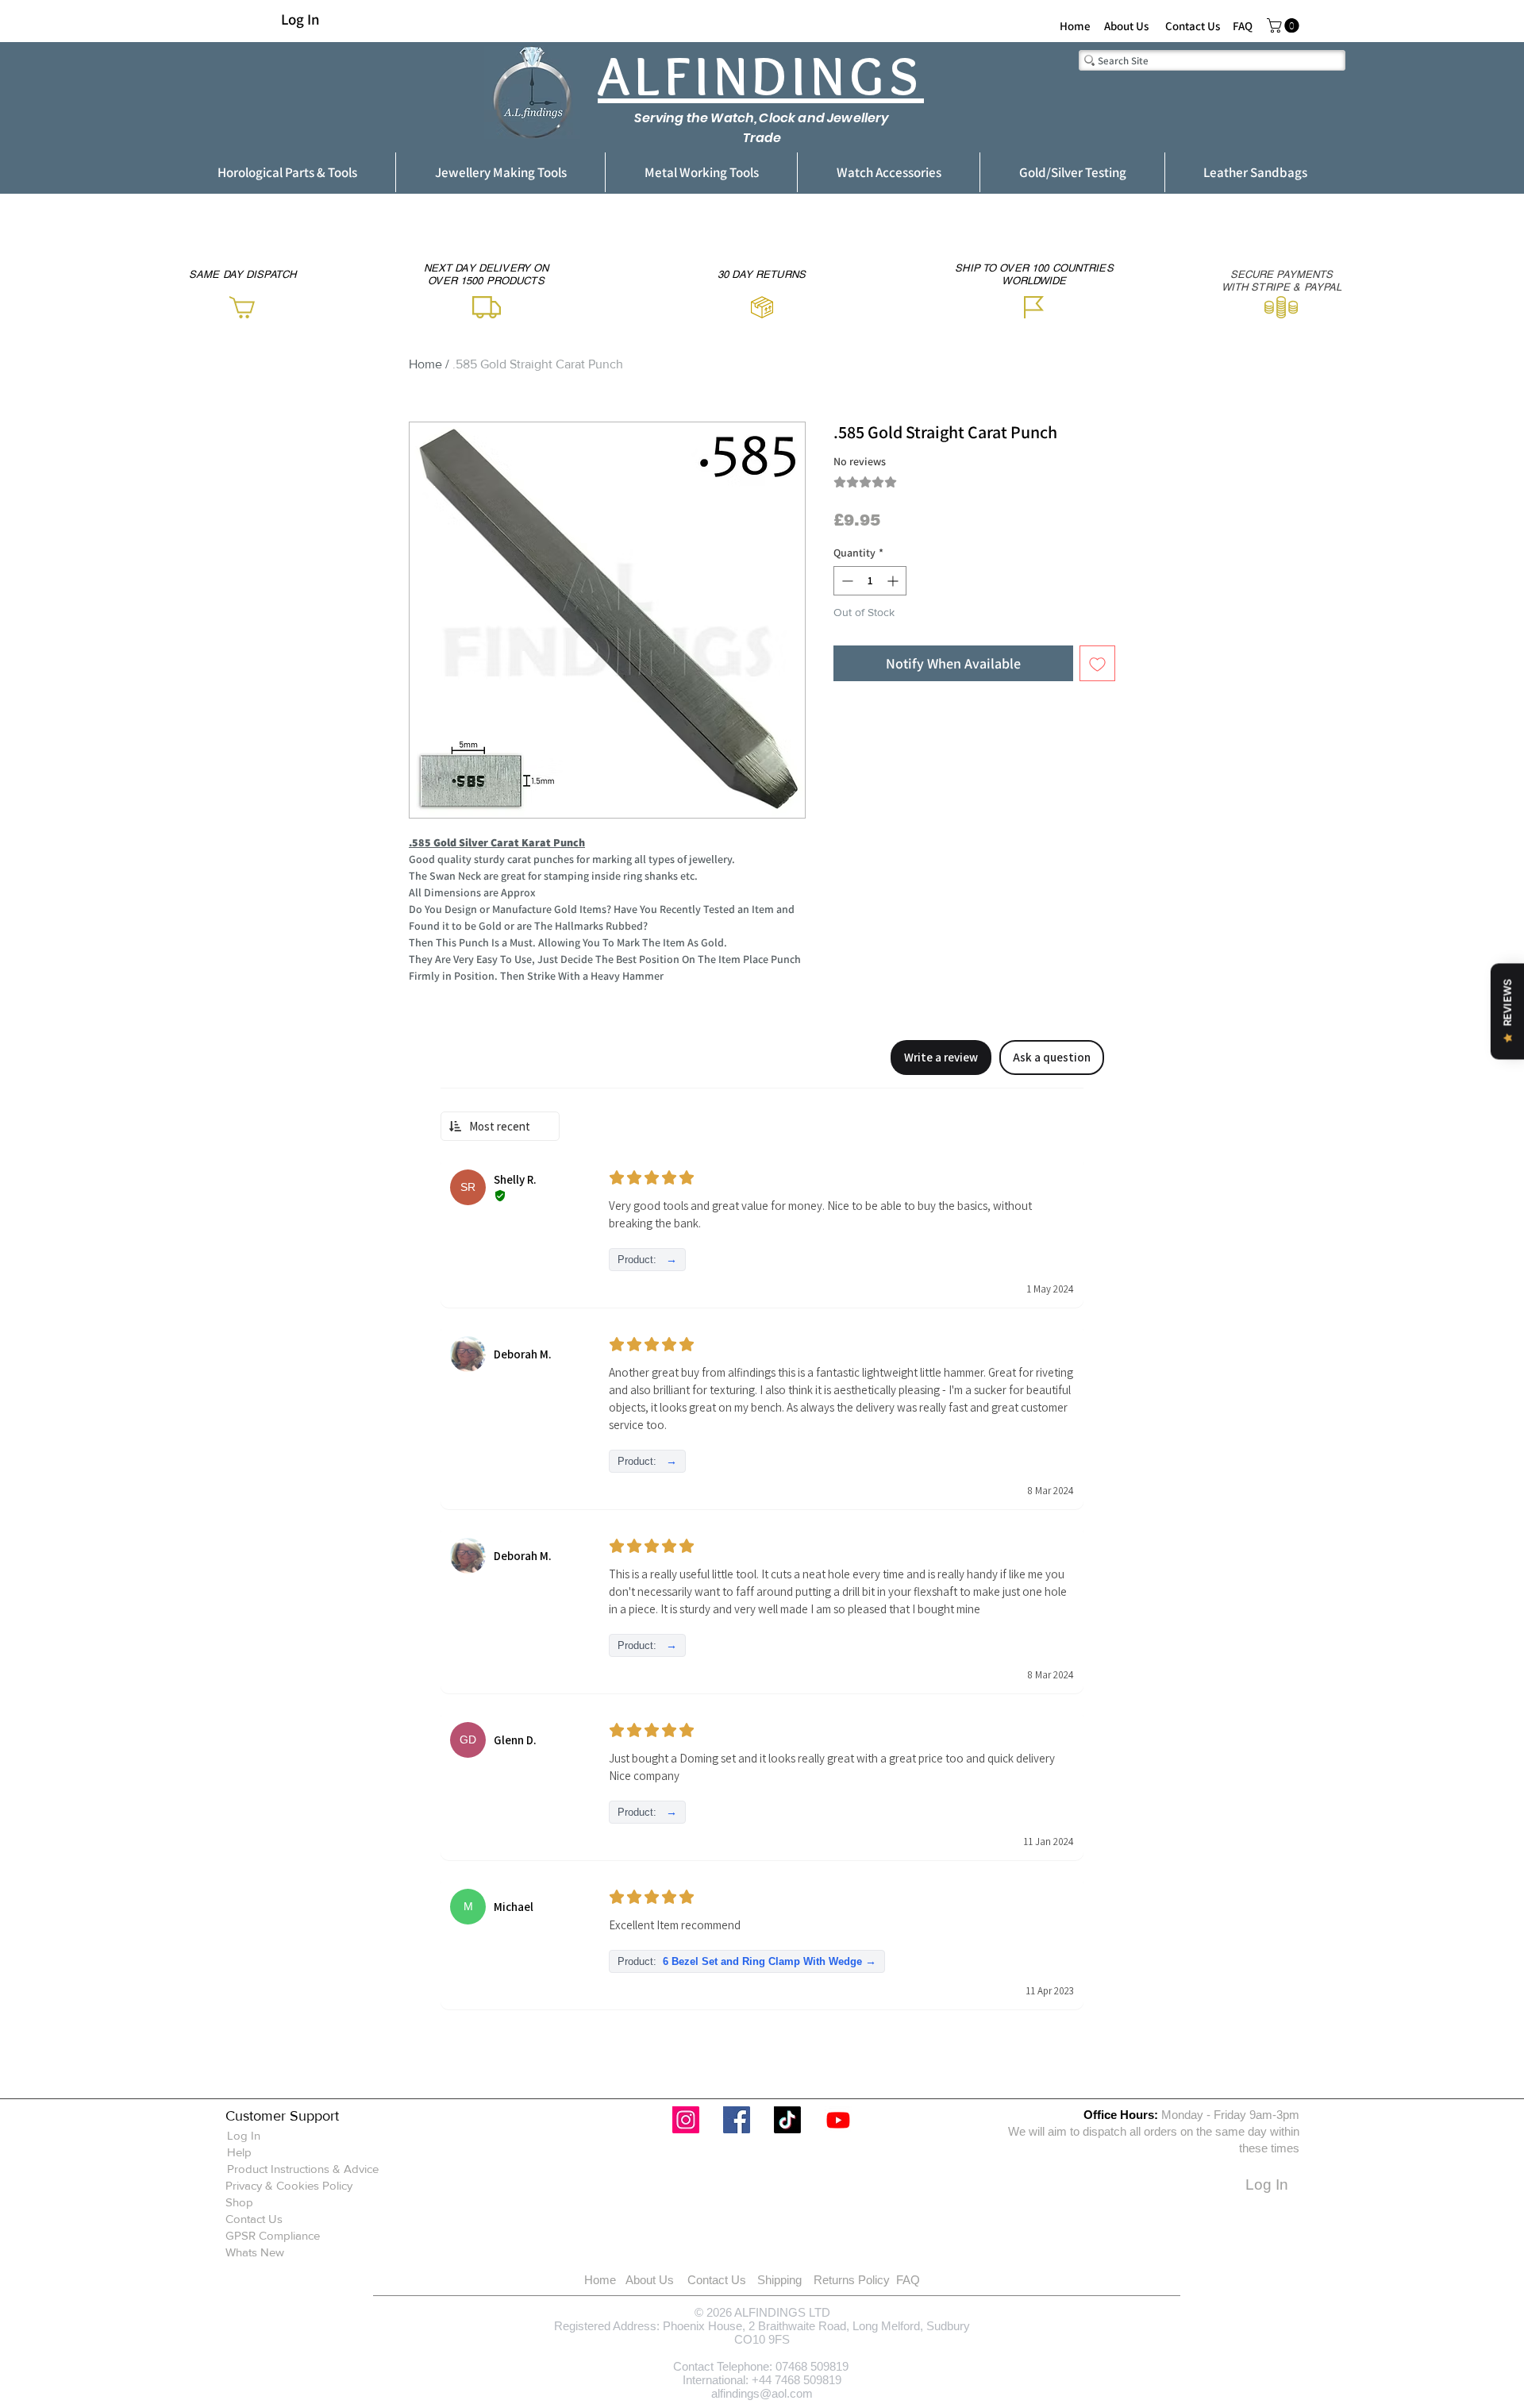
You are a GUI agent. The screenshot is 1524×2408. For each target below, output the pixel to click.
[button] (1285, 25)
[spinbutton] (870, 581)
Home (425, 364)
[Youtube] (838, 2120)
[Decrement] (846, 581)
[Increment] (894, 581)
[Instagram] (686, 2120)
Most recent (500, 1126)
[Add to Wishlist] (1097, 663)
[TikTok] (787, 2120)
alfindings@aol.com (762, 2393)
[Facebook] (737, 2120)
